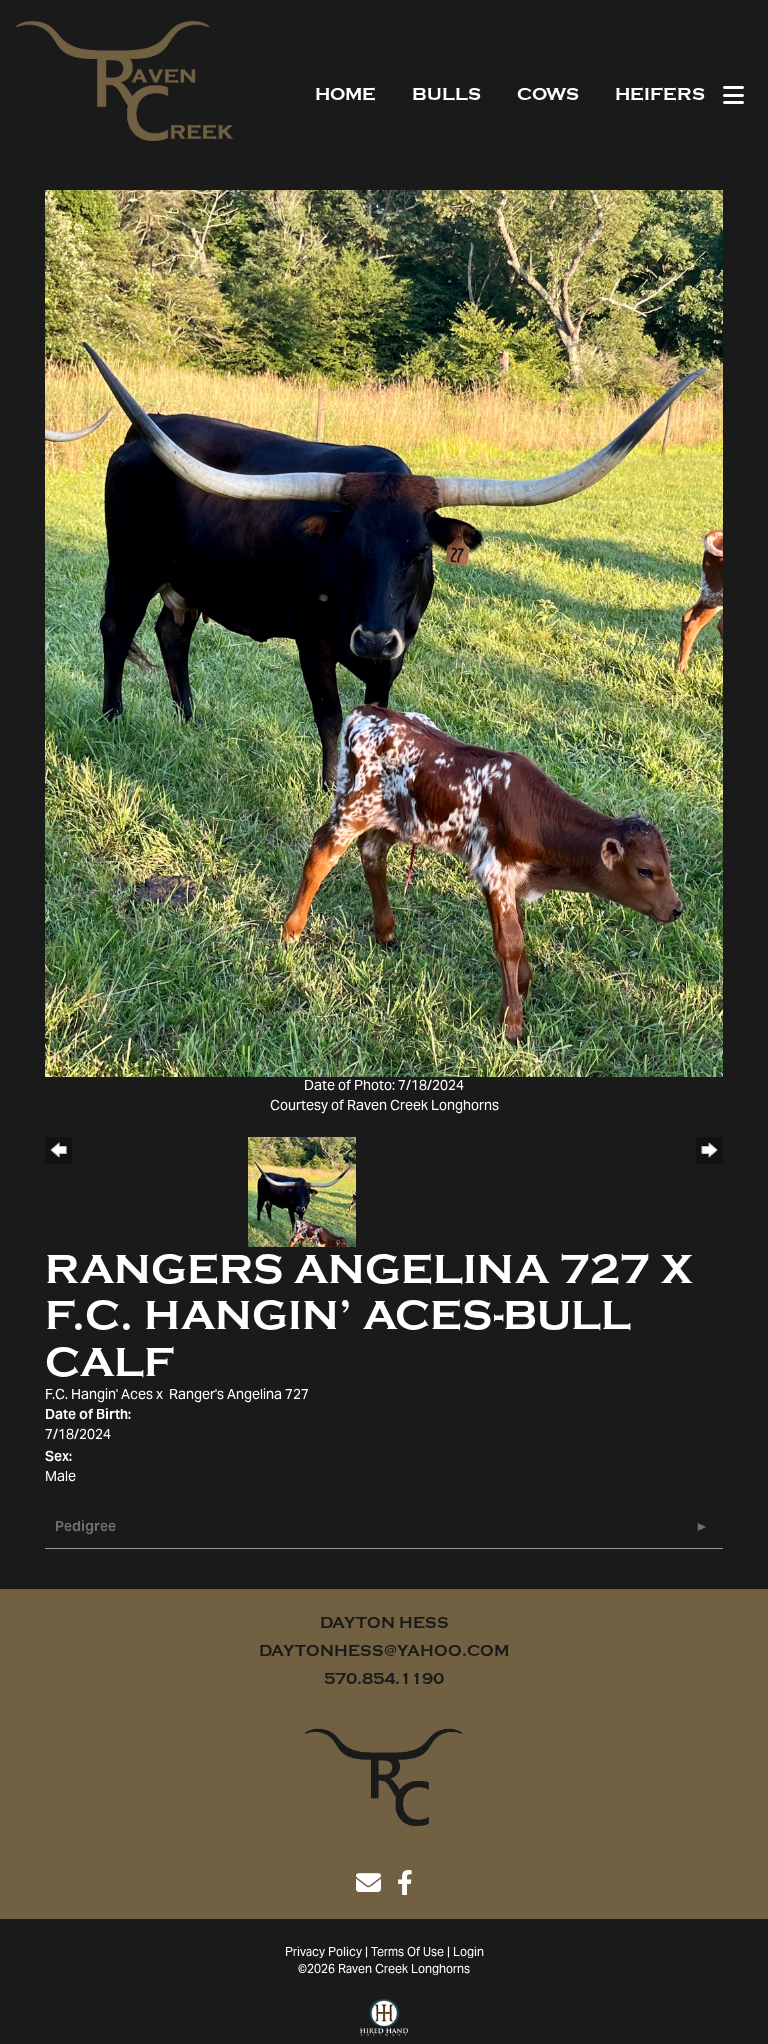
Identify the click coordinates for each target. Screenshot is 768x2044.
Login (468, 1953)
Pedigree (85, 1528)
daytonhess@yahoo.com (384, 1651)
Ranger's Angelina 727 (239, 1396)
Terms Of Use (407, 1953)
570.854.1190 (384, 1679)
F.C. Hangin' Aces (99, 1396)
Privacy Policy (323, 1953)
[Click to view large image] (384, 634)
